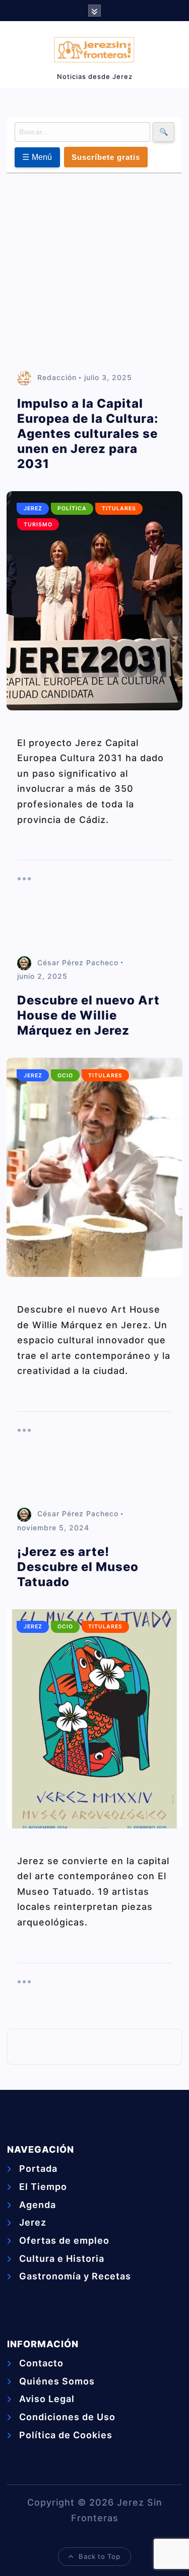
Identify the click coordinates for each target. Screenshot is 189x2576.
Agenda (38, 2205)
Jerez (33, 509)
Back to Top (100, 2556)
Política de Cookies (66, 2435)
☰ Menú (37, 157)
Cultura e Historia (62, 2259)
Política (72, 509)
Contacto (41, 2363)
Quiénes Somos (57, 2381)
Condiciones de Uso (67, 2417)
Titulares (119, 509)
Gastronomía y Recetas (75, 2276)
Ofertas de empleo (64, 2240)
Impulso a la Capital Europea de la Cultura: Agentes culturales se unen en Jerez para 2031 (88, 434)
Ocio (65, 1076)
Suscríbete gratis (106, 157)
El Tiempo (43, 2187)
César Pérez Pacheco (78, 962)
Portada (38, 2169)
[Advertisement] (94, 273)
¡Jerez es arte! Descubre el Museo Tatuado (78, 1567)
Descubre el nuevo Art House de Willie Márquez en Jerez (88, 1015)
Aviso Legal (47, 2399)
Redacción (57, 377)
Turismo (38, 525)
